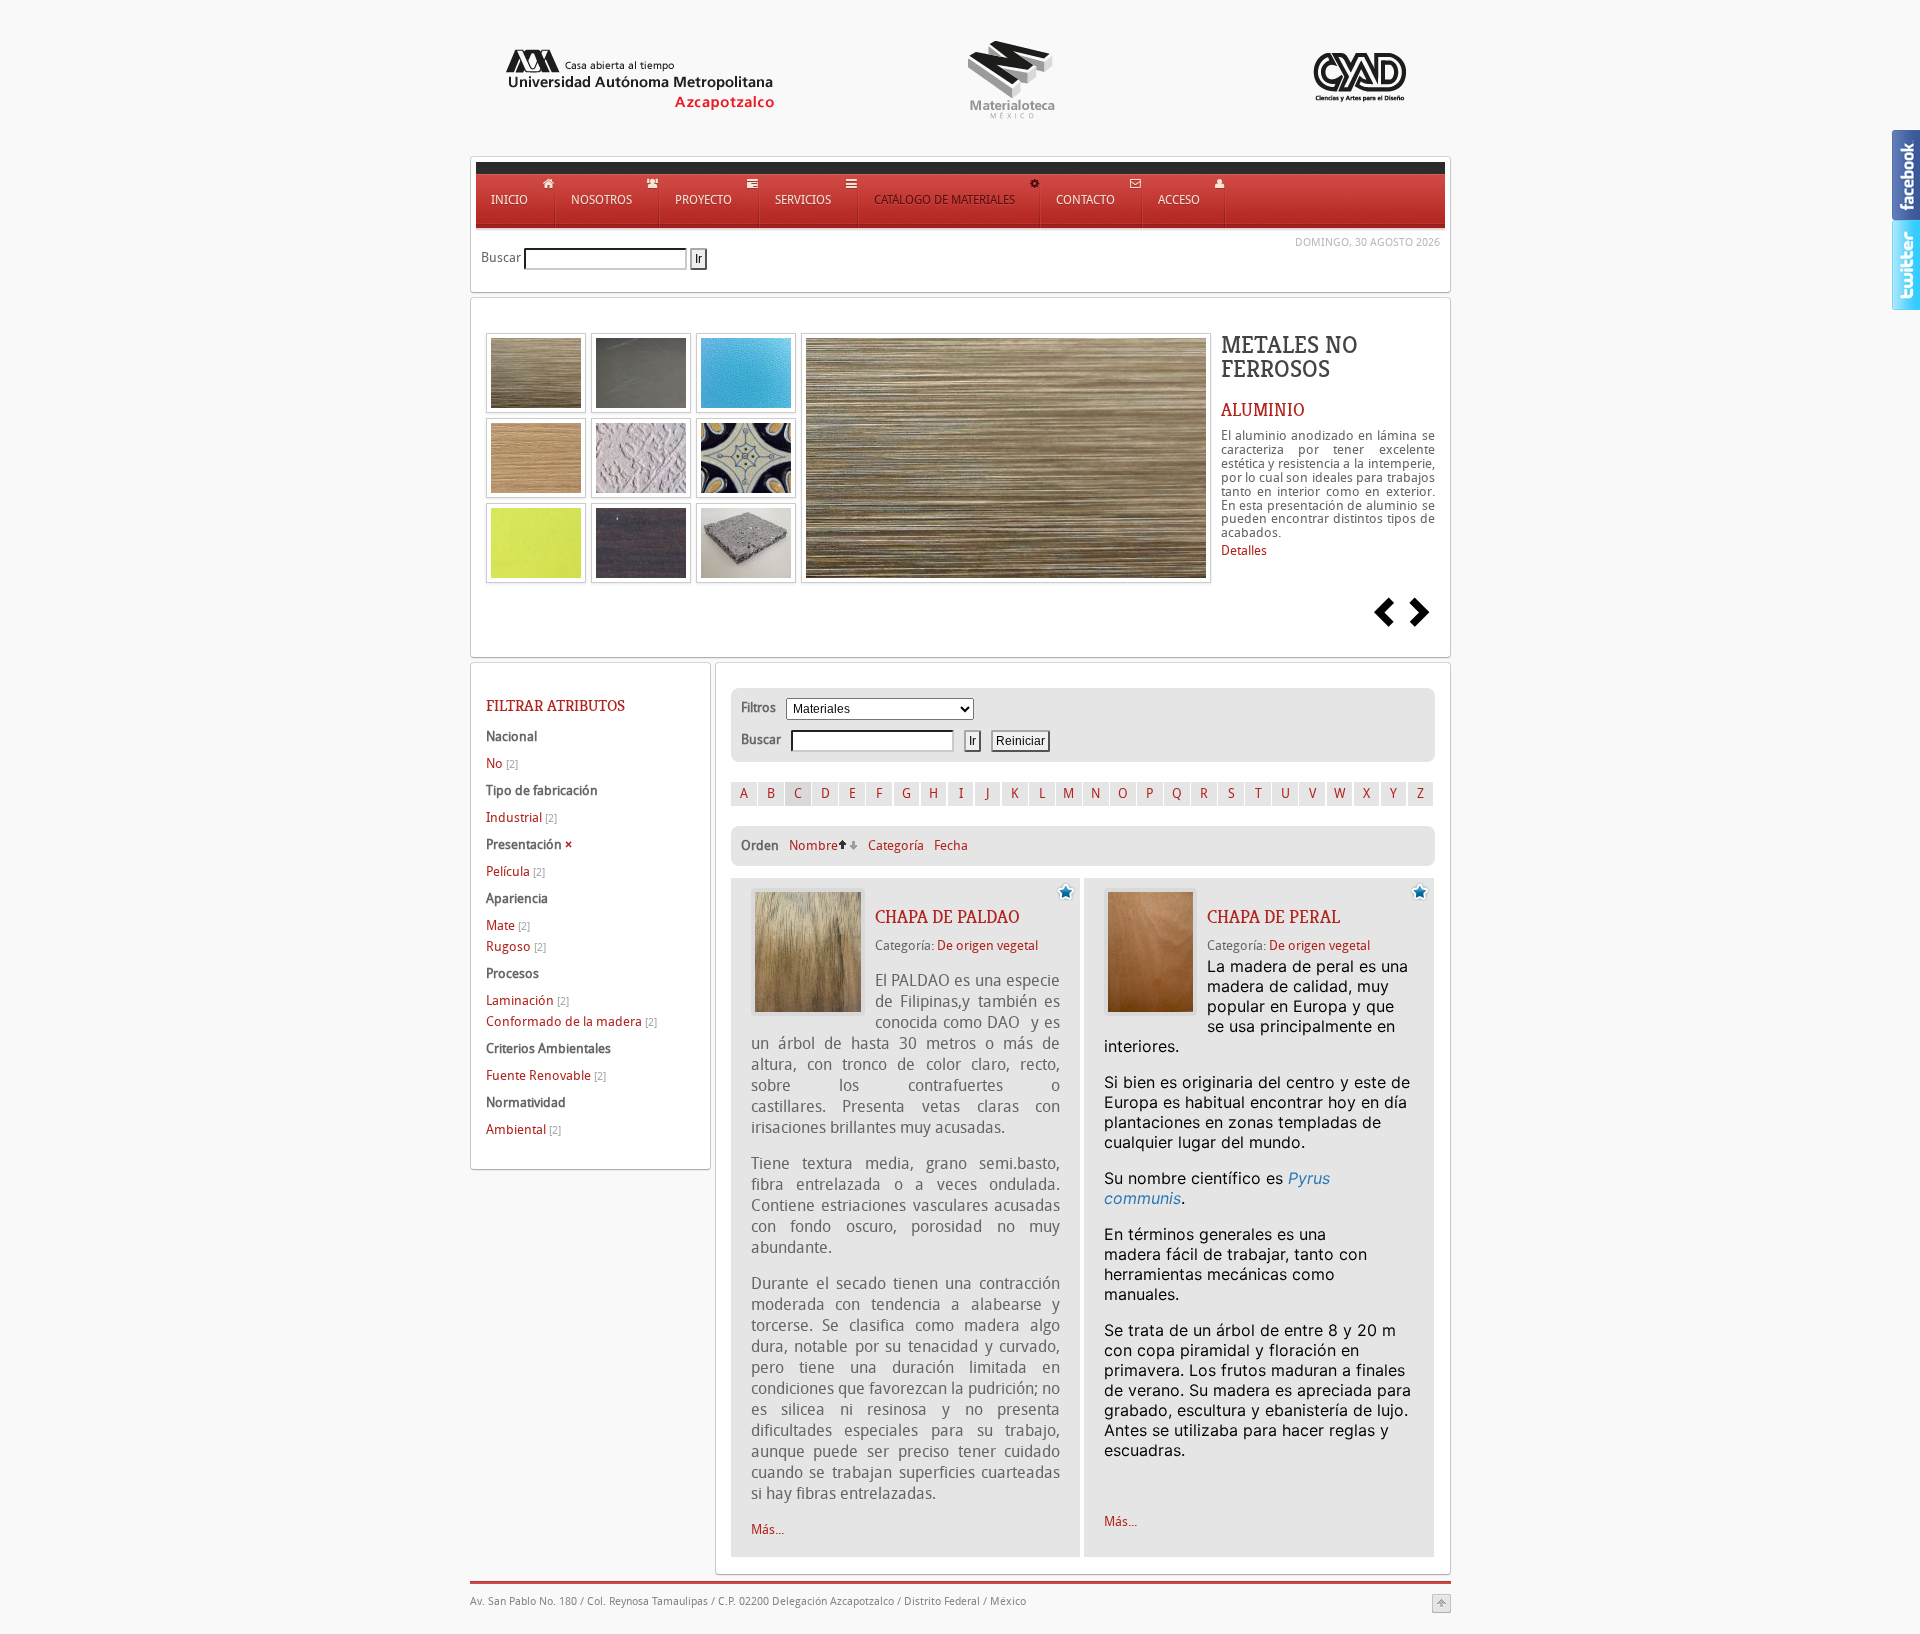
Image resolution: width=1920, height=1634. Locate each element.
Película (515, 871)
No (502, 763)
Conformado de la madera (571, 1021)
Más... (767, 1529)
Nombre (813, 845)
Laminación (527, 1000)
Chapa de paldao (947, 917)
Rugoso (516, 946)
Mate (508, 925)
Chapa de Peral (1273, 917)
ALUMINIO (1263, 410)
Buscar (501, 257)
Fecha (951, 845)
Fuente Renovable (546, 1075)
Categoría (896, 845)
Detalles (1244, 550)
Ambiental (523, 1129)
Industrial (521, 817)
